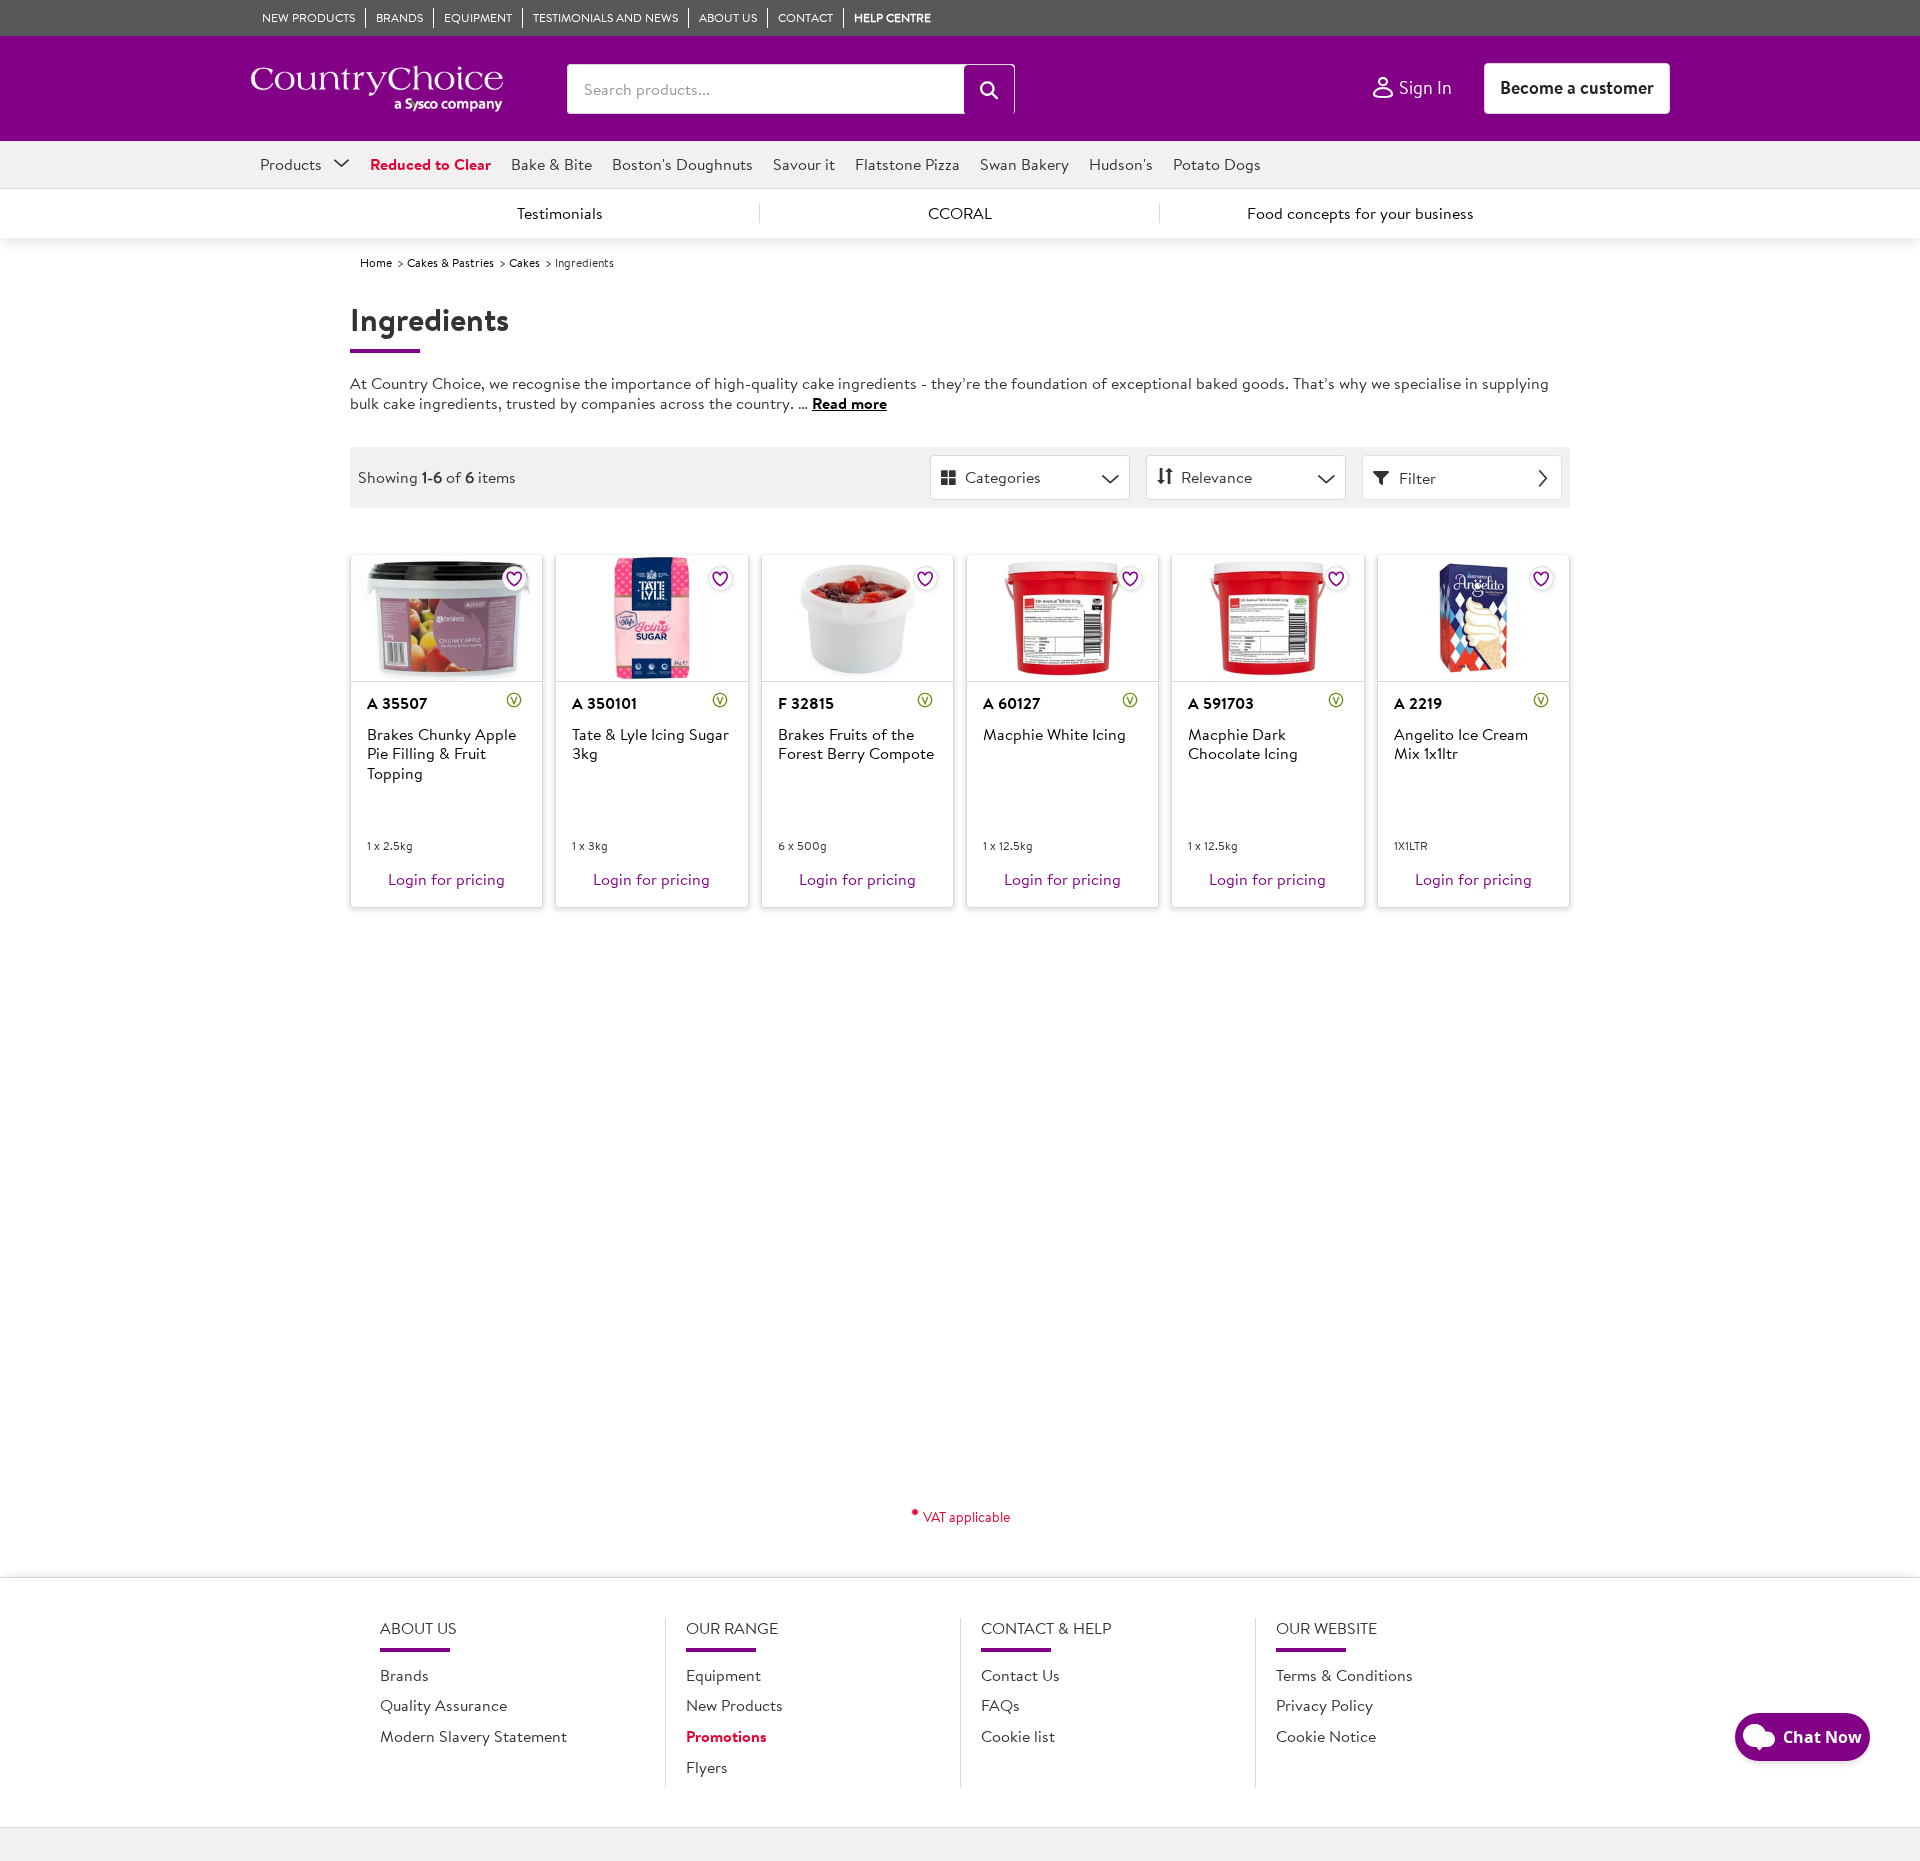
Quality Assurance (443, 1705)
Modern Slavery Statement (473, 1736)
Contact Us (1020, 1675)
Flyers (707, 1767)
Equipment (723, 1675)
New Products (734, 1705)
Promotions (726, 1736)
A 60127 (1011, 703)
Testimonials (560, 213)
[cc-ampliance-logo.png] (376, 89)
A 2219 (1418, 703)
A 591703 (1221, 703)
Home (376, 262)
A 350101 (604, 703)
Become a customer (1577, 87)
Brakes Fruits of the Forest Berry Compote (856, 744)
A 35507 (397, 703)
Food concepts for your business (1360, 213)
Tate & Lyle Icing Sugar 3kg (650, 744)
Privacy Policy (1324, 1705)
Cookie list (1018, 1736)
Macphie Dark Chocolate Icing (1243, 744)
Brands (404, 1675)
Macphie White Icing (1054, 735)
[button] (989, 90)
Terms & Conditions (1344, 1675)
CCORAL (960, 213)
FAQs (1000, 1705)
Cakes (524, 262)
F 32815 (806, 703)
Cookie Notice (1326, 1736)
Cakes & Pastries (450, 262)
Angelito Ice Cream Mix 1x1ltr (1461, 744)
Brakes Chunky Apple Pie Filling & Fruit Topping (441, 754)
